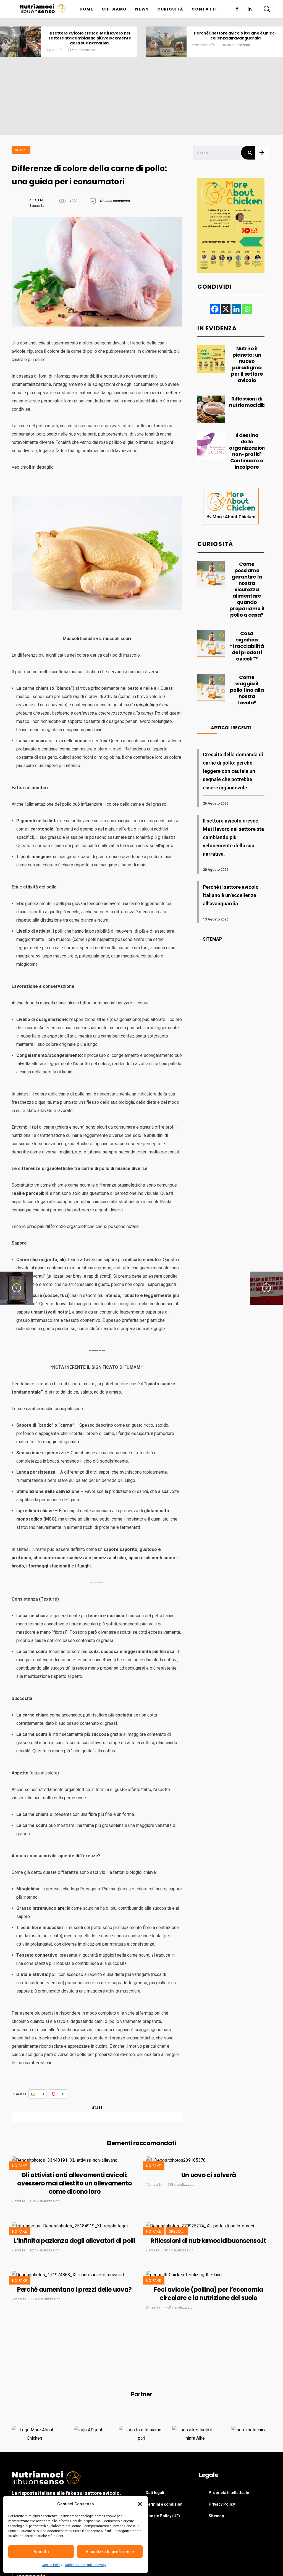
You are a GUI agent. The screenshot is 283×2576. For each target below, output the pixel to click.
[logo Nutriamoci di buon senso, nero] (43, 9)
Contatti (204, 9)
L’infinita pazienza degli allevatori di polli (74, 2241)
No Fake (21, 150)
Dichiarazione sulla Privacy (86, 2565)
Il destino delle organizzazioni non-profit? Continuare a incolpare (248, 451)
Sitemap (216, 2516)
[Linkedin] (236, 309)
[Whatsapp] (247, 309)
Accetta (41, 2552)
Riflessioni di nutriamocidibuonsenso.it (208, 2241)
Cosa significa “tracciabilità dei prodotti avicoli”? (247, 646)
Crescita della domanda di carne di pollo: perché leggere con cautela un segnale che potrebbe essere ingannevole (233, 771)
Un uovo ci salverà (209, 2175)
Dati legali (155, 2493)
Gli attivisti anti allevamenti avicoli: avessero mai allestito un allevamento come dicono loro (74, 2183)
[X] (225, 309)
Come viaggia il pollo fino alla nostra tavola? (247, 690)
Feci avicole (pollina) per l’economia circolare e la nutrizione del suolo (208, 2294)
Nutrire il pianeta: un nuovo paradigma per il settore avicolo (247, 364)
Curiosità (170, 9)
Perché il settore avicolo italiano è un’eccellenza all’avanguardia (146, 36)
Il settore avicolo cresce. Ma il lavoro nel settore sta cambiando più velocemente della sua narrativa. (233, 837)
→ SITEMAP (210, 939)
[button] (140, 2504)
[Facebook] (215, 309)
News (142, 9)
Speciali (177, 2232)
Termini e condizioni (165, 2504)
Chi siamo (114, 9)
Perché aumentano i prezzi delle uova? (74, 2290)
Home (87, 9)
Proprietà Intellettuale (229, 2493)
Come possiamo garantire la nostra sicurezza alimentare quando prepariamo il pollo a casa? (247, 589)
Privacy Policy (222, 2504)
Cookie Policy (52, 2565)
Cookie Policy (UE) (163, 2516)
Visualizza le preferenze (110, 2552)
